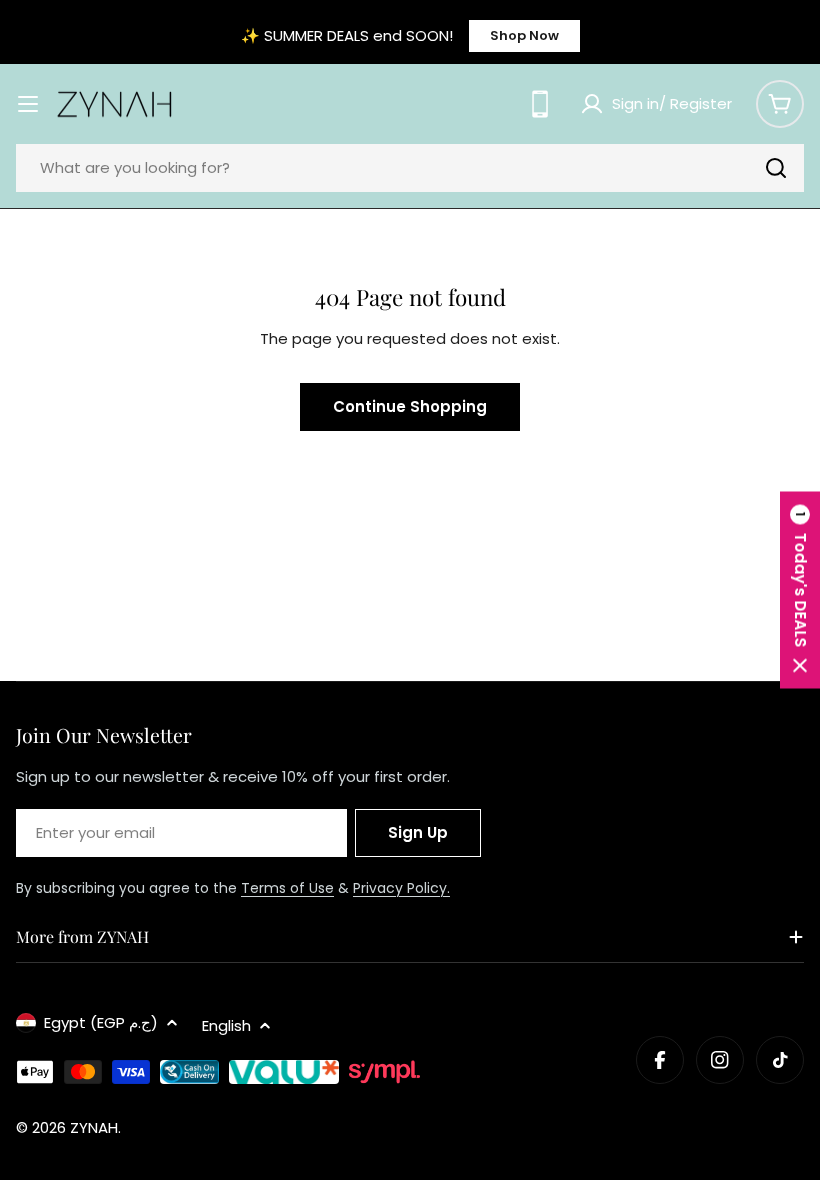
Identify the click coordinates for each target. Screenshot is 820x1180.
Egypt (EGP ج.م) (101, 1022)
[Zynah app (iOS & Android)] (540, 104)
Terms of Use (287, 888)
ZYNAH (94, 1127)
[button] (800, 590)
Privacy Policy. (401, 888)
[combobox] (410, 168)
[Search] (776, 168)
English (226, 1025)
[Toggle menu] (28, 104)
